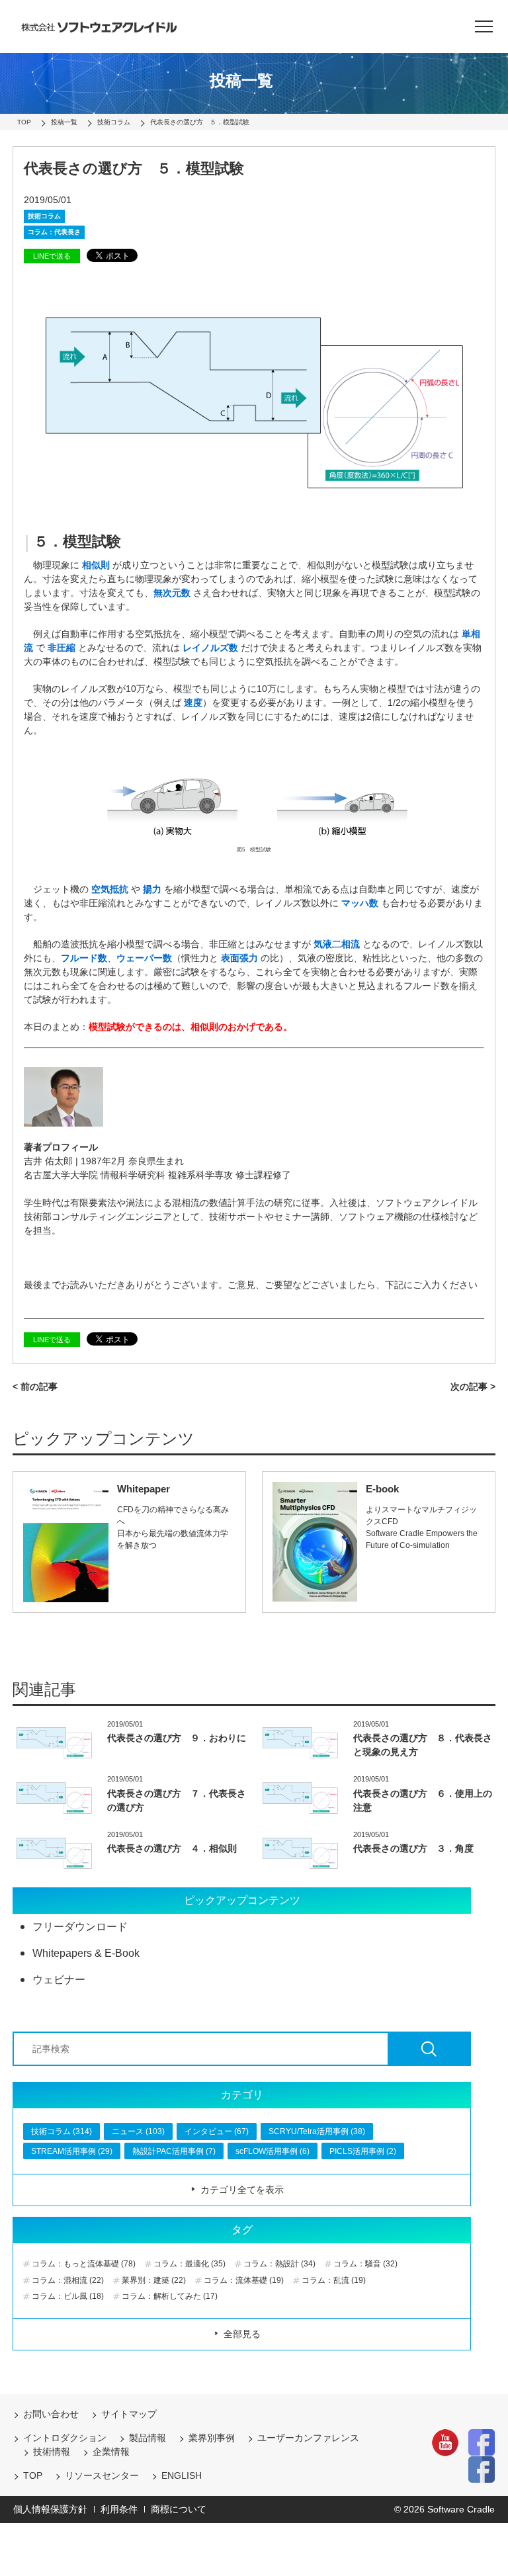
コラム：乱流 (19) (334, 2280)
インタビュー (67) (217, 2131)
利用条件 (119, 2509)
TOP (33, 2475)
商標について (179, 2509)
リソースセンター (102, 2475)
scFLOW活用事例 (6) (273, 2151)
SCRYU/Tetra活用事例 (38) (317, 2131)
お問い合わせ (51, 2414)
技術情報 (52, 2452)
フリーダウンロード (80, 1927)
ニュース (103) (138, 2131)
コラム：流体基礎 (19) (244, 2280)
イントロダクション (65, 2438)
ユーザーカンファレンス (308, 2438)
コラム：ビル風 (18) (68, 2296)
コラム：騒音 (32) (365, 2264)
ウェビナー (59, 1980)
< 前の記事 (35, 1387)
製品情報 (148, 2438)
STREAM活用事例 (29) (72, 2151)
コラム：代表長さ (54, 232)
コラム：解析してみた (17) (170, 2296)
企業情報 (111, 2452)
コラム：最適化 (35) (190, 2264)
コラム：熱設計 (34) (279, 2264)
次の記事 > (473, 1387)
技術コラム (44, 216)
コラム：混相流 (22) (68, 2280)
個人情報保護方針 (50, 2509)
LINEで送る (52, 256)
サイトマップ (129, 2414)
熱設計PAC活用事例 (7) (174, 2151)
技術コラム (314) (62, 2131)
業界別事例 (212, 2438)
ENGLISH (182, 2475)
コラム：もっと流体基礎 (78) (84, 2264)
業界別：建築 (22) (154, 2280)
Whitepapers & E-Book (86, 1953)
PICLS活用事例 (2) (363, 2151)
